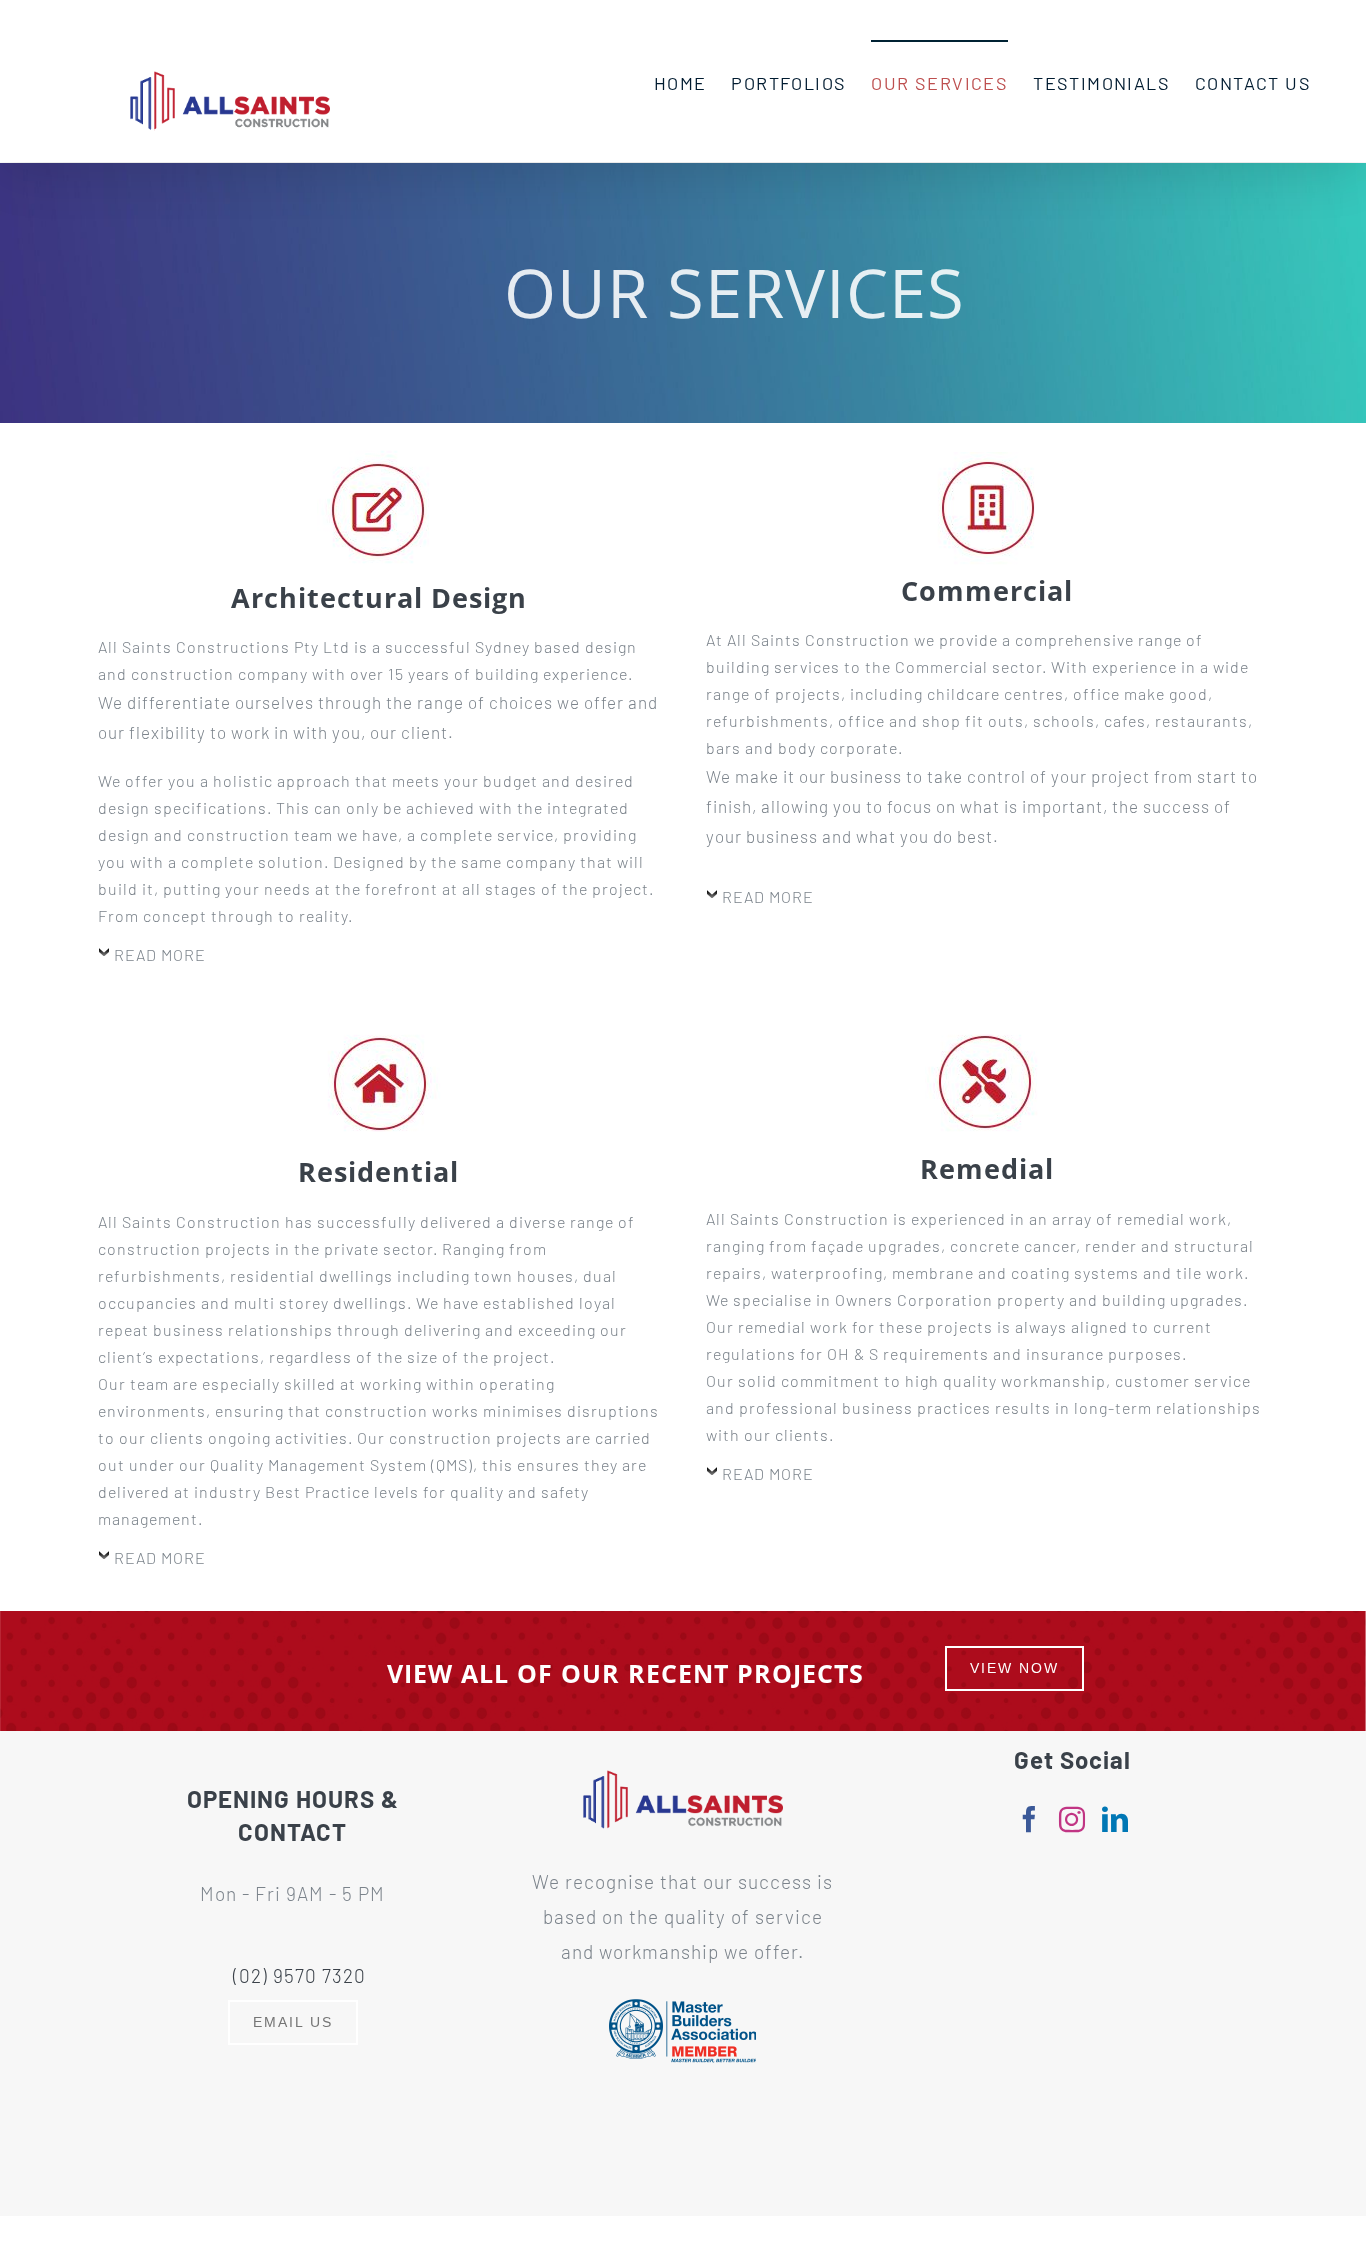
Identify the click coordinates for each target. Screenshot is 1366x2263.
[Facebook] (1029, 1819)
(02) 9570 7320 (299, 1975)
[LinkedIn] (1115, 1819)
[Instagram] (1072, 1819)
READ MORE (160, 954)
